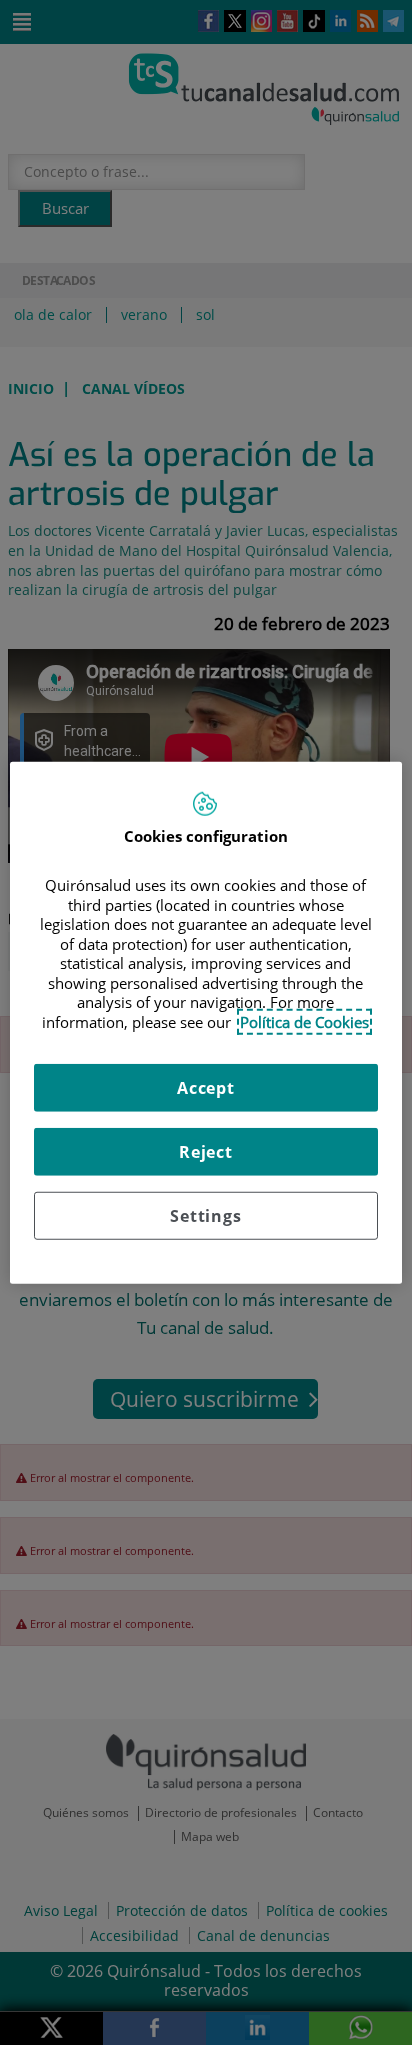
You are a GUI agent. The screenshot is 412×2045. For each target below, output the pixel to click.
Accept (206, 1088)
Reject (206, 1152)
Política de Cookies (304, 1021)
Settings (205, 1216)
